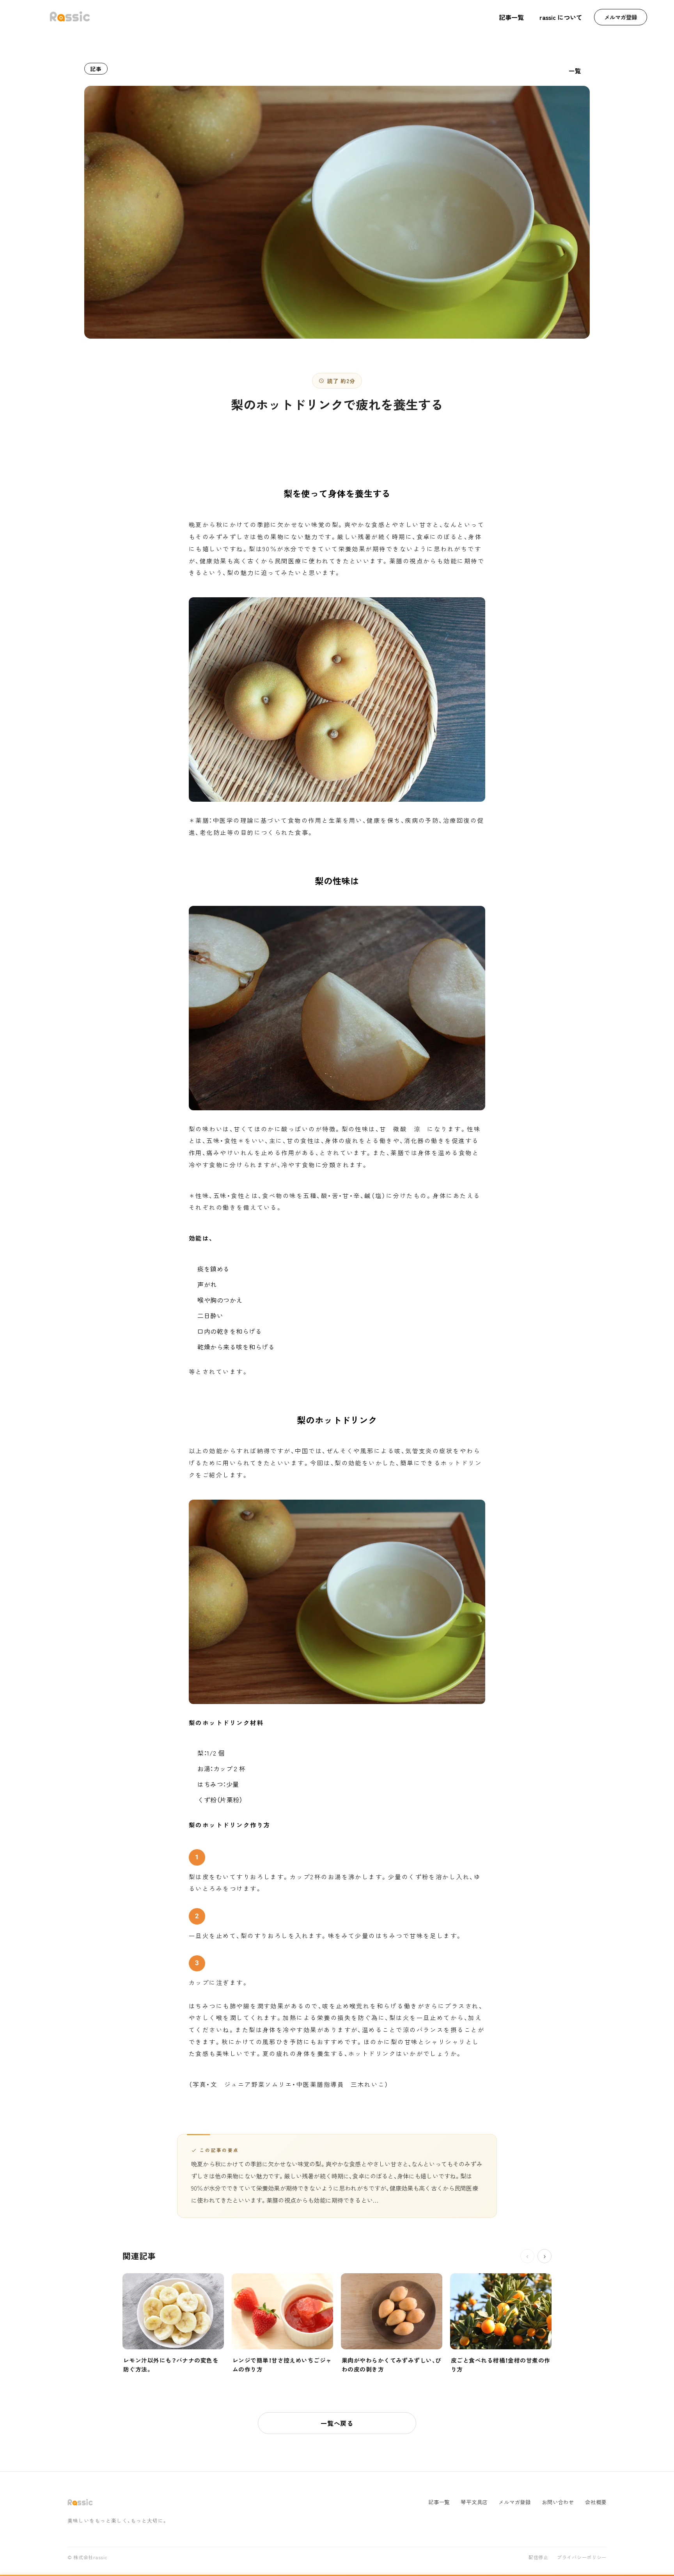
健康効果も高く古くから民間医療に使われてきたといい (285, 561)
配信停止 (538, 2558)
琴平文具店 (474, 2502)
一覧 (575, 71)
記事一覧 (511, 17)
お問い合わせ (558, 2502)
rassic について (561, 17)
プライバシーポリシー (582, 2558)
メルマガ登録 (621, 17)
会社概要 (596, 2502)
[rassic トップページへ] (70, 17)
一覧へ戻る (337, 2423)
